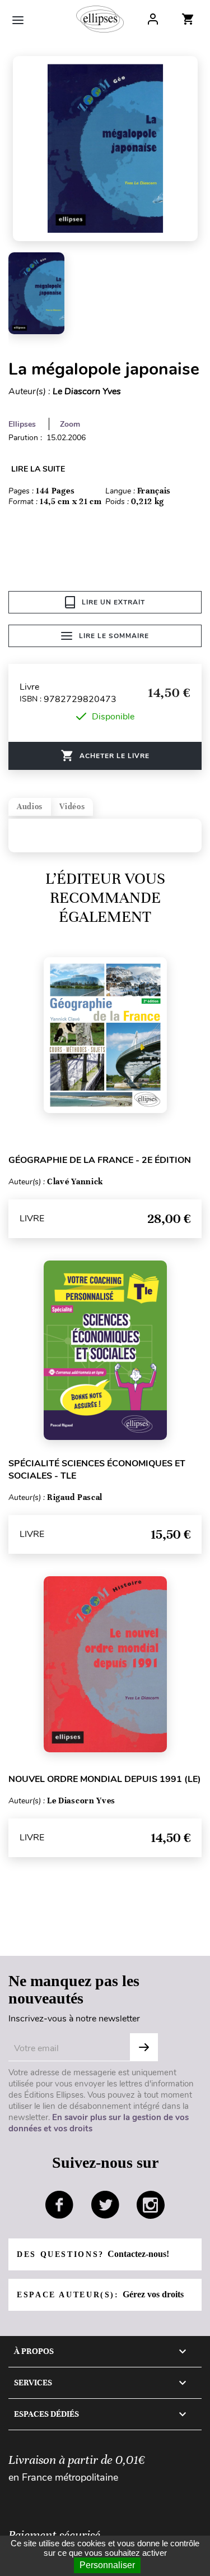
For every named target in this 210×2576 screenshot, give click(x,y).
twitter (105, 2205)
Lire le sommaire (114, 636)
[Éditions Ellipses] (100, 19)
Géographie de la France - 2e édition (100, 1160)
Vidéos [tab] (72, 807)
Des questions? (93, 2254)
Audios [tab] (30, 807)
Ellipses (22, 424)
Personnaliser (107, 2565)
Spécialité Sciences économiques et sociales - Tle (97, 1470)
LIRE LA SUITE (38, 469)
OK (144, 2047)
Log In (153, 19)
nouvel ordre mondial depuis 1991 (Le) (105, 1779)
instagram (151, 2205)
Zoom (70, 424)
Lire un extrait (113, 602)
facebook (59, 2205)
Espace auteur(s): (100, 2294)
